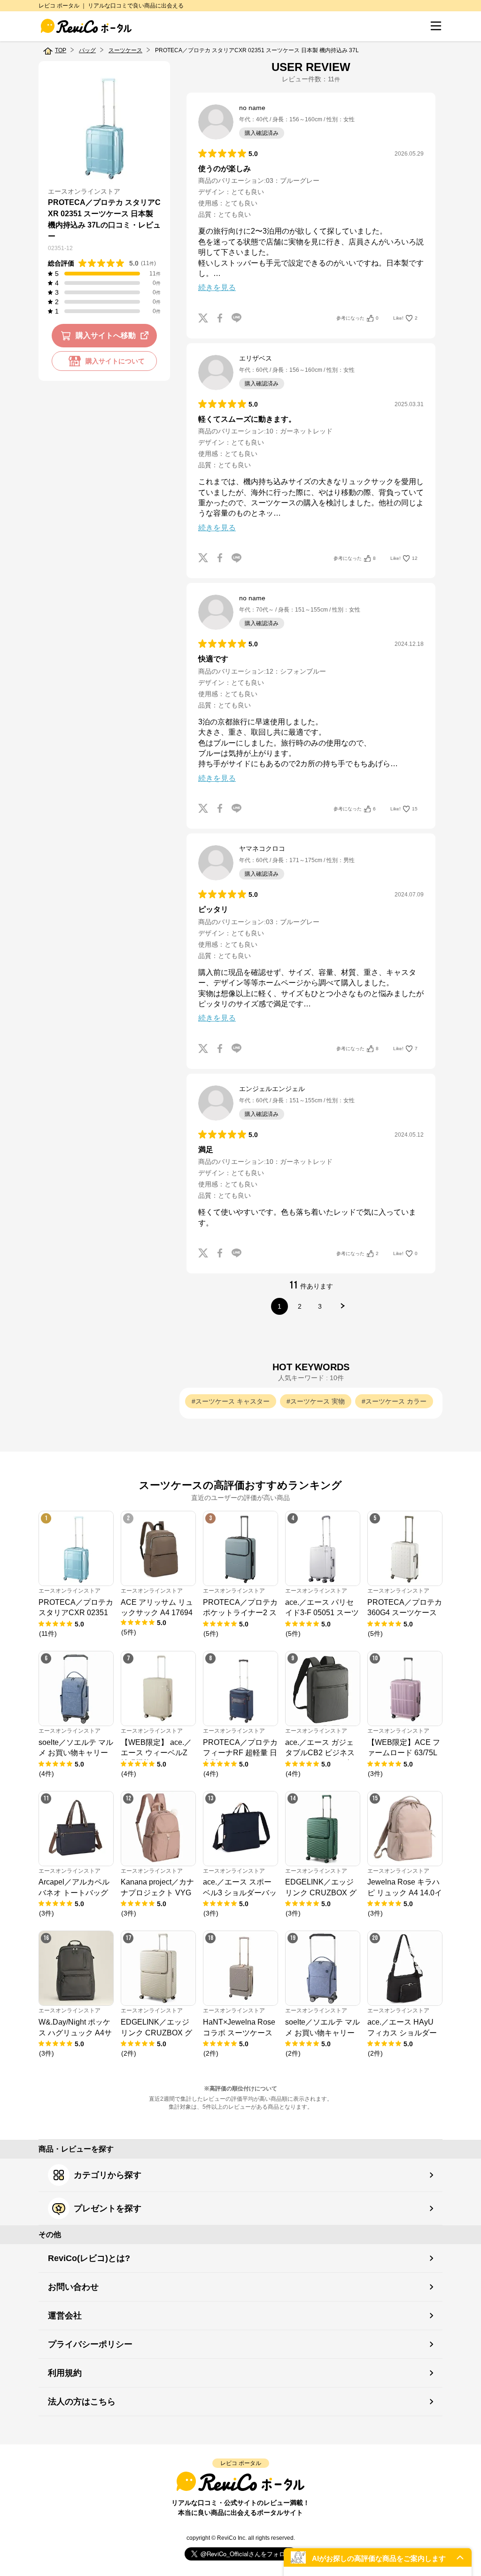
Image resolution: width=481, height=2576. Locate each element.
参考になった (357, 318)
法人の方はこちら (82, 2402)
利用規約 (65, 2373)
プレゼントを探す (108, 2208)
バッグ (87, 50)
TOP (61, 50)
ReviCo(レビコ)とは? (89, 2258)
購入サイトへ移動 (106, 335)
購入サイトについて (115, 361)
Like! (405, 318)
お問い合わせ (73, 2287)
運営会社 (65, 2316)
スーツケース (125, 50)
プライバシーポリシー (90, 2344)
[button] (378, 2557)
